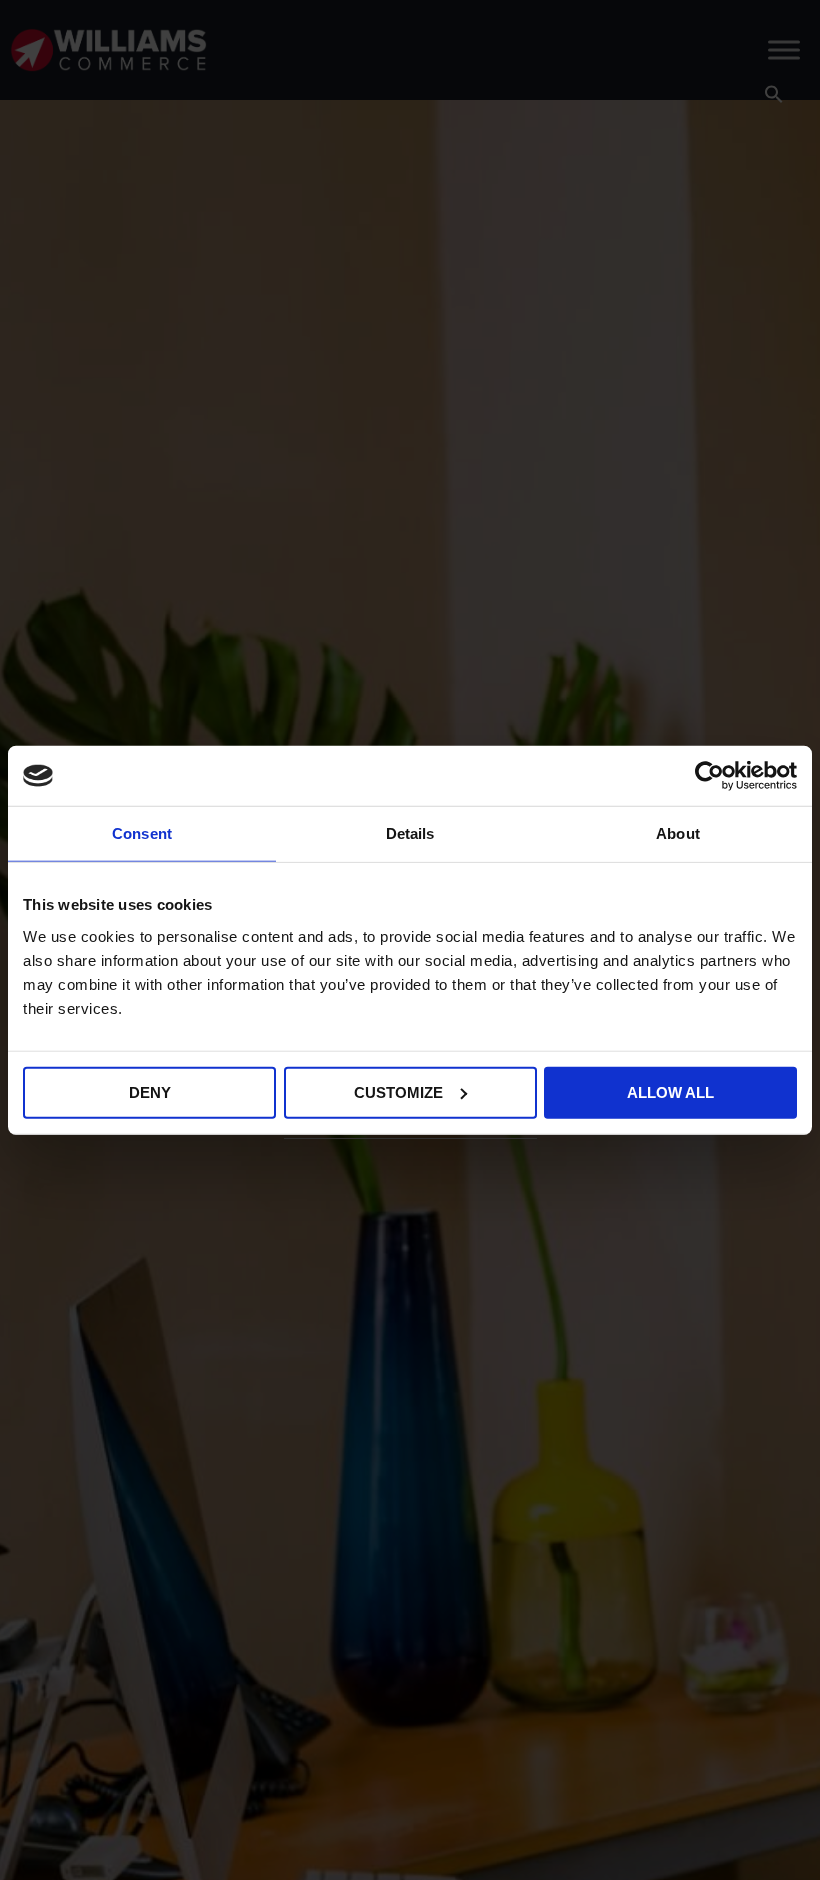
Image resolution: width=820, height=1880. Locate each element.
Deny (150, 1091)
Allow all (670, 1091)
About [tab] (678, 833)
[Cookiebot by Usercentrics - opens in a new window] (709, 776)
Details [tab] (410, 833)
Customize (398, 1091)
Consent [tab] (142, 833)
